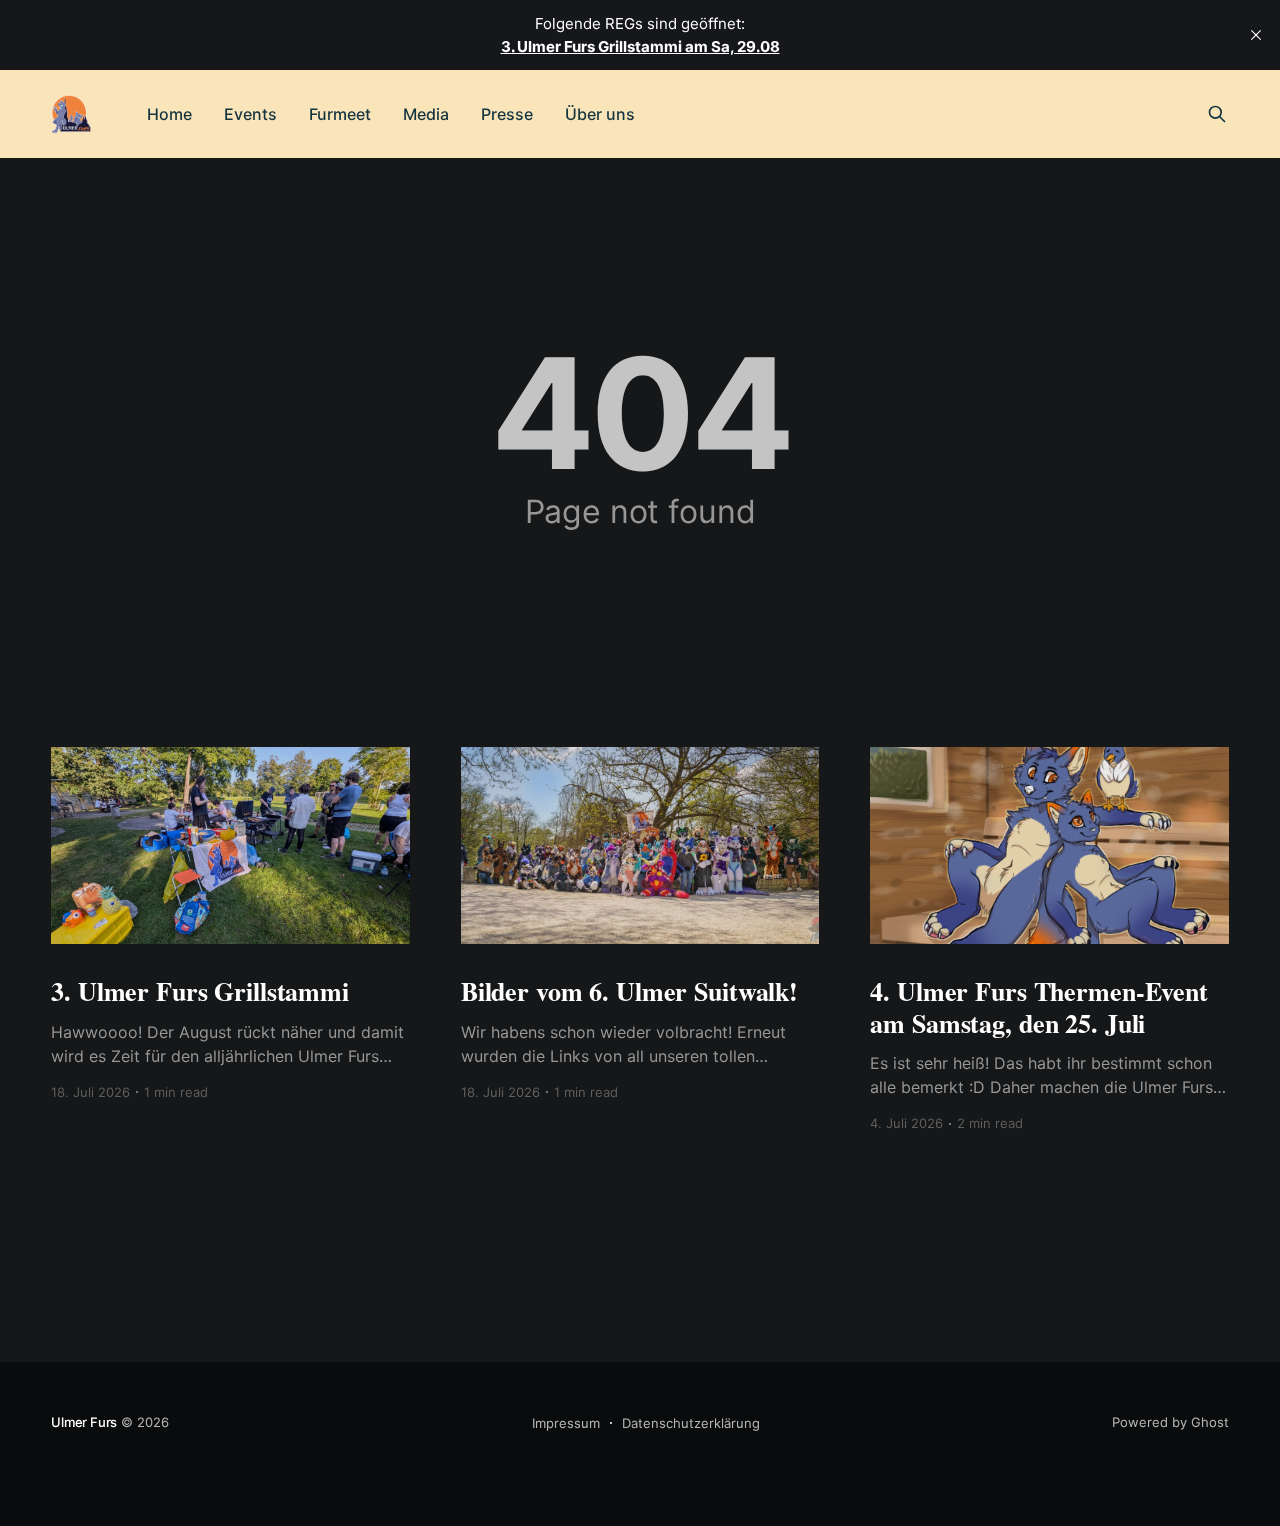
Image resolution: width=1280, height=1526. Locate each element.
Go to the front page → (640, 549)
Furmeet (340, 114)
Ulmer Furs (84, 1422)
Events (250, 114)
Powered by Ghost (1170, 1422)
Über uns (600, 114)
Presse (507, 114)
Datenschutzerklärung (691, 1423)
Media (426, 114)
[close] (1256, 35)
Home (169, 114)
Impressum (566, 1423)
